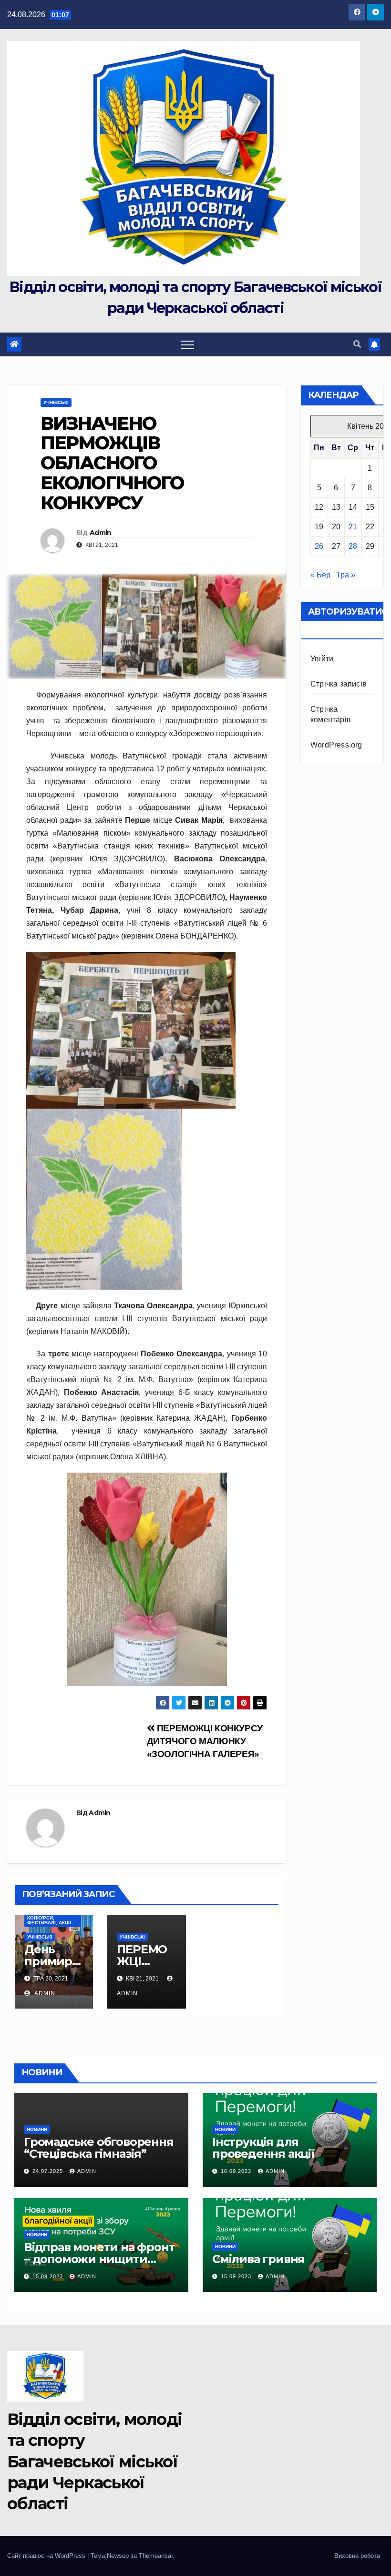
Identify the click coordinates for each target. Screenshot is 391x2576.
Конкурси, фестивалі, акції (49, 1920)
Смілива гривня (258, 2259)
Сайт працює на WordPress (47, 2556)
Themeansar (156, 2556)
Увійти (322, 659)
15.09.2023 (49, 2276)
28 (353, 546)
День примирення (52, 1961)
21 (353, 527)
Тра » (346, 575)
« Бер (320, 575)
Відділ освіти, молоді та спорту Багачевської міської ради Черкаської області (94, 2461)
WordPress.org (336, 745)
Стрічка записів (339, 684)
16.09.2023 (237, 2171)
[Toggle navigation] (187, 344)
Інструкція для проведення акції (263, 2148)
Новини (37, 2129)
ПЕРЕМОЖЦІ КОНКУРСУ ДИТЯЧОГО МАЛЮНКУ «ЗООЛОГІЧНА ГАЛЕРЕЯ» (205, 1741)
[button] (357, 344)
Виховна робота (357, 2556)
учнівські (56, 402)
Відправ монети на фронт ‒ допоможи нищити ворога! (99, 2259)
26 (319, 546)
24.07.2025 (49, 2171)
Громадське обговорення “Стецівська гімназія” (99, 2148)
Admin (101, 533)
